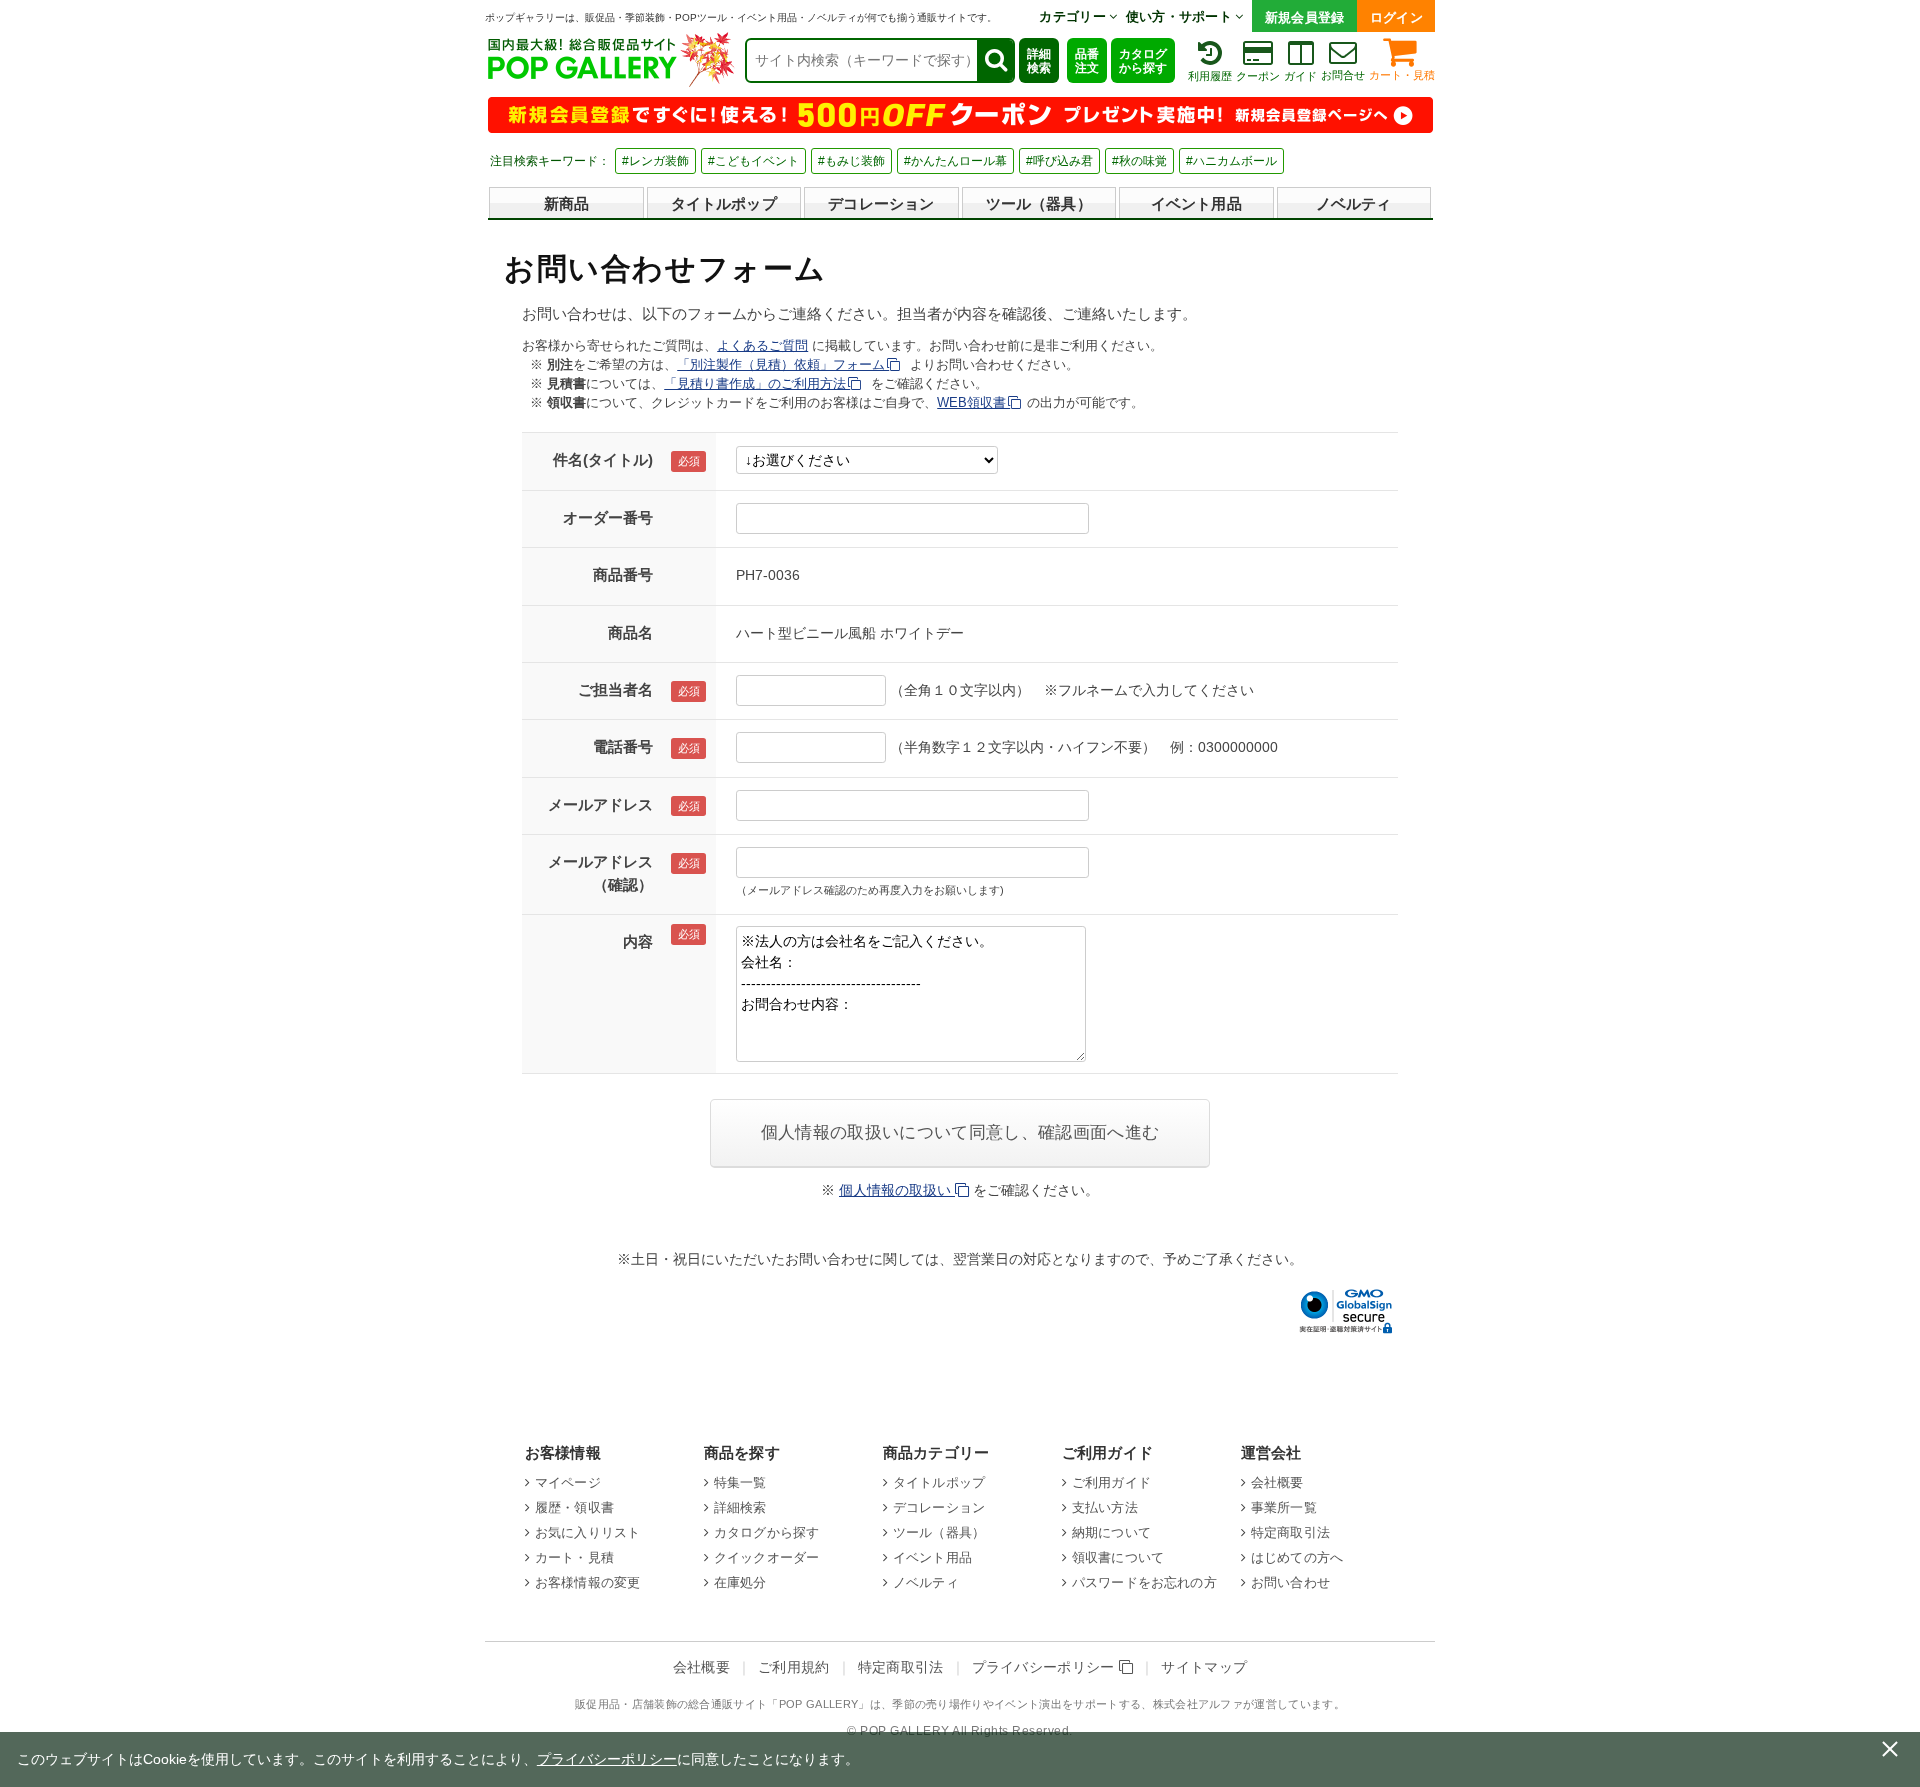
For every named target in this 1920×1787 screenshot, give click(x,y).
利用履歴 (1210, 76)
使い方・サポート (1181, 16)
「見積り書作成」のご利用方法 (757, 383)
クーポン (1258, 76)
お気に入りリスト (587, 1532)
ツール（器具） (1039, 203)
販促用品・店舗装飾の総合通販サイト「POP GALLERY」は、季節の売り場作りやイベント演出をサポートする (858, 1704)
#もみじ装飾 (851, 161)
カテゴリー (1074, 16)
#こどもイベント (753, 161)
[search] (995, 60)
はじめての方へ (1297, 1557)
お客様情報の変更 (587, 1582)
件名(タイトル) (603, 459)
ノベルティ (1354, 203)
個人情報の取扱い (897, 1190)
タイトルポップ (724, 203)
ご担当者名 (615, 689)
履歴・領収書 (574, 1507)
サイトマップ (1204, 1667)
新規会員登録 (1305, 17)
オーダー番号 (608, 517)
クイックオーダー (766, 1557)
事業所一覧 (1284, 1507)
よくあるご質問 (762, 345)
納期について (1111, 1532)
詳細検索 (1039, 61)
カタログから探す (1143, 61)
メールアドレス (600, 804)
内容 (638, 941)
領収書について (1118, 1557)
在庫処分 (740, 1582)
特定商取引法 (1290, 1532)
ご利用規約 (794, 1667)
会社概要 (1277, 1482)
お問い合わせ (1290, 1582)
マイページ (568, 1482)
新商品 (566, 203)
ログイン (1396, 17)
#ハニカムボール (1231, 161)
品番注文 (1087, 61)
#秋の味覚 (1139, 161)
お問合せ (1343, 75)
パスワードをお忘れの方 (1144, 1582)
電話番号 (623, 746)
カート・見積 (1402, 75)
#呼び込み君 (1059, 161)
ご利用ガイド (1111, 1482)
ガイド (1300, 76)
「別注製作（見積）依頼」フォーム (783, 364)
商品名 (630, 632)
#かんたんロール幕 (955, 161)
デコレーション (881, 203)
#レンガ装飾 (655, 161)
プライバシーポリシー (1046, 1667)
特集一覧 (740, 1482)
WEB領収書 (973, 402)
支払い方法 (1105, 1507)
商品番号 (623, 574)
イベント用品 (1196, 203)
